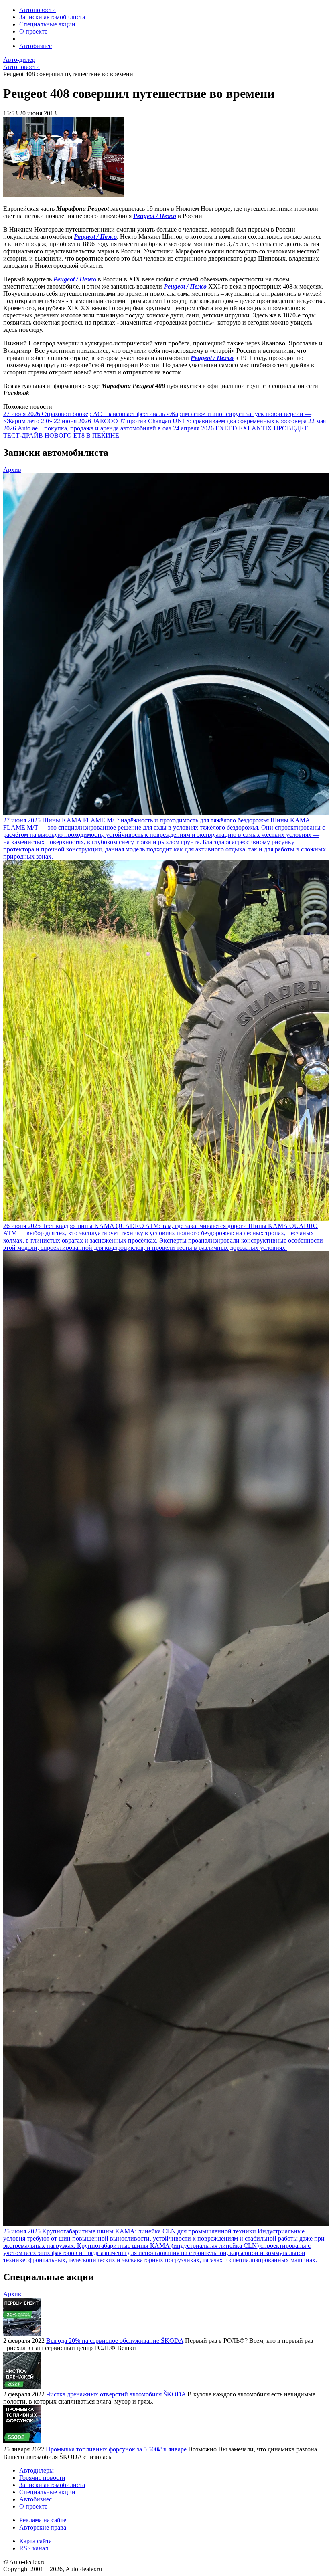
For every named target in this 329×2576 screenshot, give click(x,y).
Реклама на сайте (43, 2520)
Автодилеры (37, 2470)
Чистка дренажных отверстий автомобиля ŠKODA (116, 2394)
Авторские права (43, 2527)
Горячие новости (42, 2478)
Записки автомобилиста (52, 17)
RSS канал (34, 2548)
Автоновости (38, 10)
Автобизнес (36, 46)
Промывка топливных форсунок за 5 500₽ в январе (116, 2449)
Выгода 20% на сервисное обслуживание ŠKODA (115, 2341)
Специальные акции (47, 24)
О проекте (33, 31)
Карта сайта (36, 2541)
